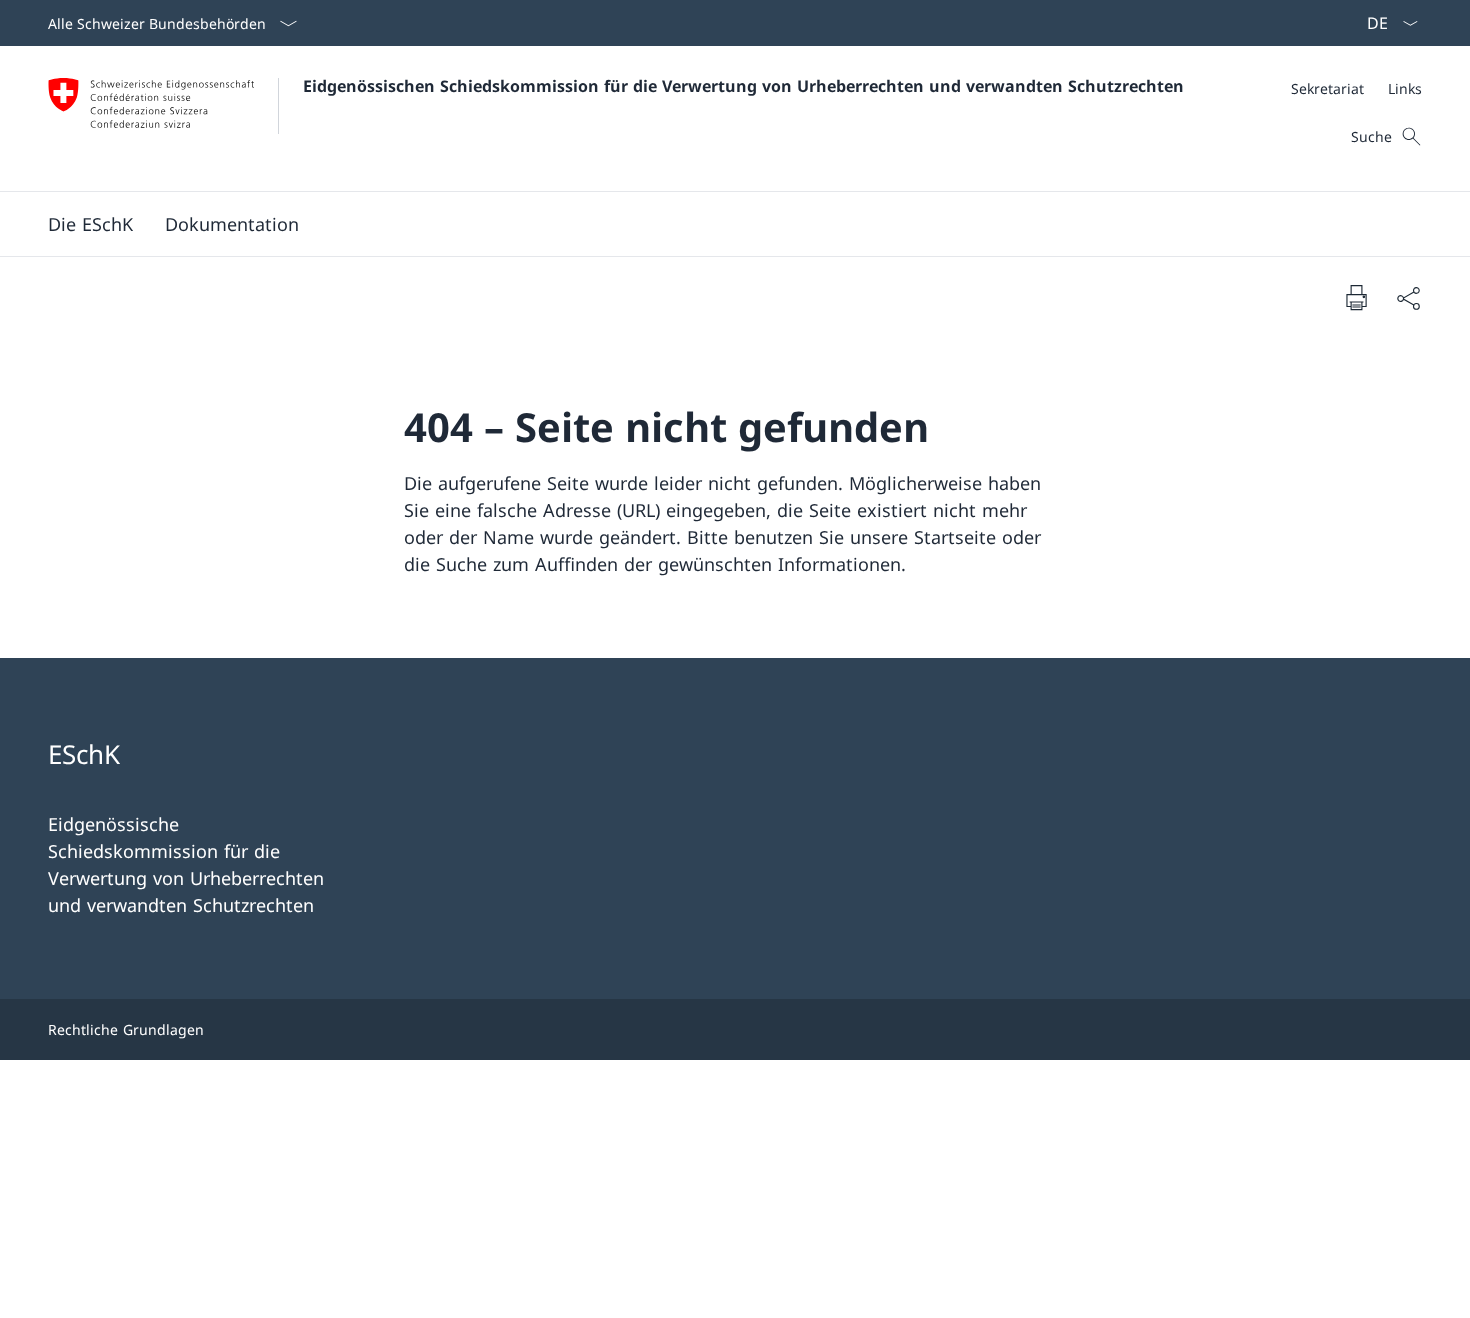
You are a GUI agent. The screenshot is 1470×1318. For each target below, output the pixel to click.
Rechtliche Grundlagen (126, 1029)
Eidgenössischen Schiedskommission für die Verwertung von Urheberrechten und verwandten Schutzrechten (743, 86)
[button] (90, 224)
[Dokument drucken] (1356, 297)
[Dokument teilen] (1408, 297)
